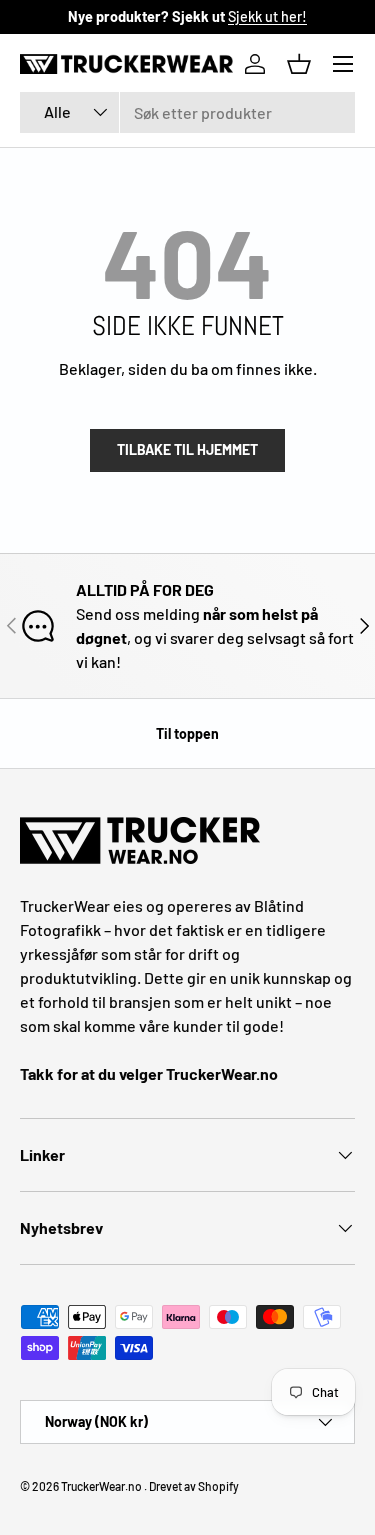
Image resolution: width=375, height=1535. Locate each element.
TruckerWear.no (101, 1486)
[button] (299, 64)
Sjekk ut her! (267, 16)
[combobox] (187, 112)
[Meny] (343, 64)
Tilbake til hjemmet (187, 449)
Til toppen (187, 733)
